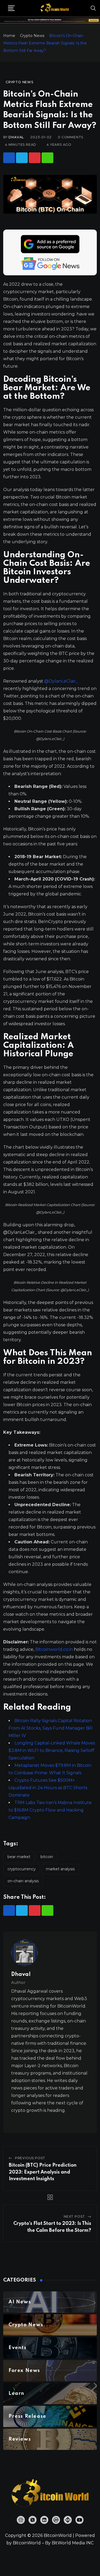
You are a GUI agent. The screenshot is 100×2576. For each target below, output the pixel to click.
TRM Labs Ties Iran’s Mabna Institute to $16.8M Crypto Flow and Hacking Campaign (50, 1810)
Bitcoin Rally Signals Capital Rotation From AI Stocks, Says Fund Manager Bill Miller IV (51, 1728)
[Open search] (93, 8)
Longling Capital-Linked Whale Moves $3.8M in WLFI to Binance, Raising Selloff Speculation (52, 1750)
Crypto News (32, 36)
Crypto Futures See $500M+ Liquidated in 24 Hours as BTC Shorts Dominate (48, 1788)
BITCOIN (47, 1857)
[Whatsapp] (47, 158)
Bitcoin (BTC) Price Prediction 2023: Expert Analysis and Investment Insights (43, 2172)
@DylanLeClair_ (61, 681)
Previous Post (30, 2158)
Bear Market (19, 1857)
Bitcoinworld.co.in (55, 1649)
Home (9, 36)
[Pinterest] (35, 158)
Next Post (74, 2216)
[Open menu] (11, 8)
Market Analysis (60, 1869)
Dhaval (16, 137)
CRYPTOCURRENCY (22, 1869)
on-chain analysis (23, 1881)
